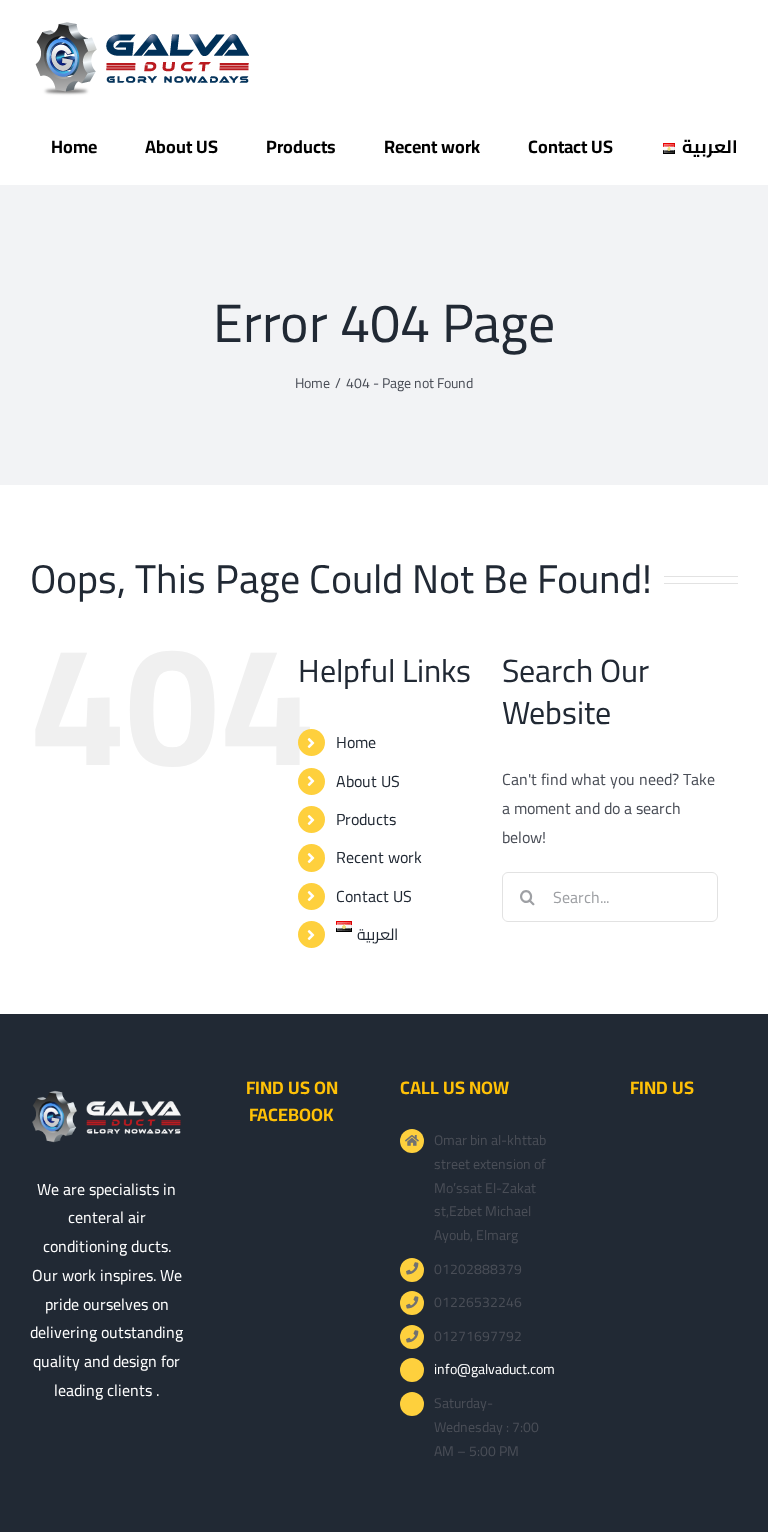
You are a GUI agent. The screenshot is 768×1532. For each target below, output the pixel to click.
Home (356, 742)
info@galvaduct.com (493, 1370)
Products (366, 819)
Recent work (379, 857)
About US (368, 781)
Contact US (374, 896)
